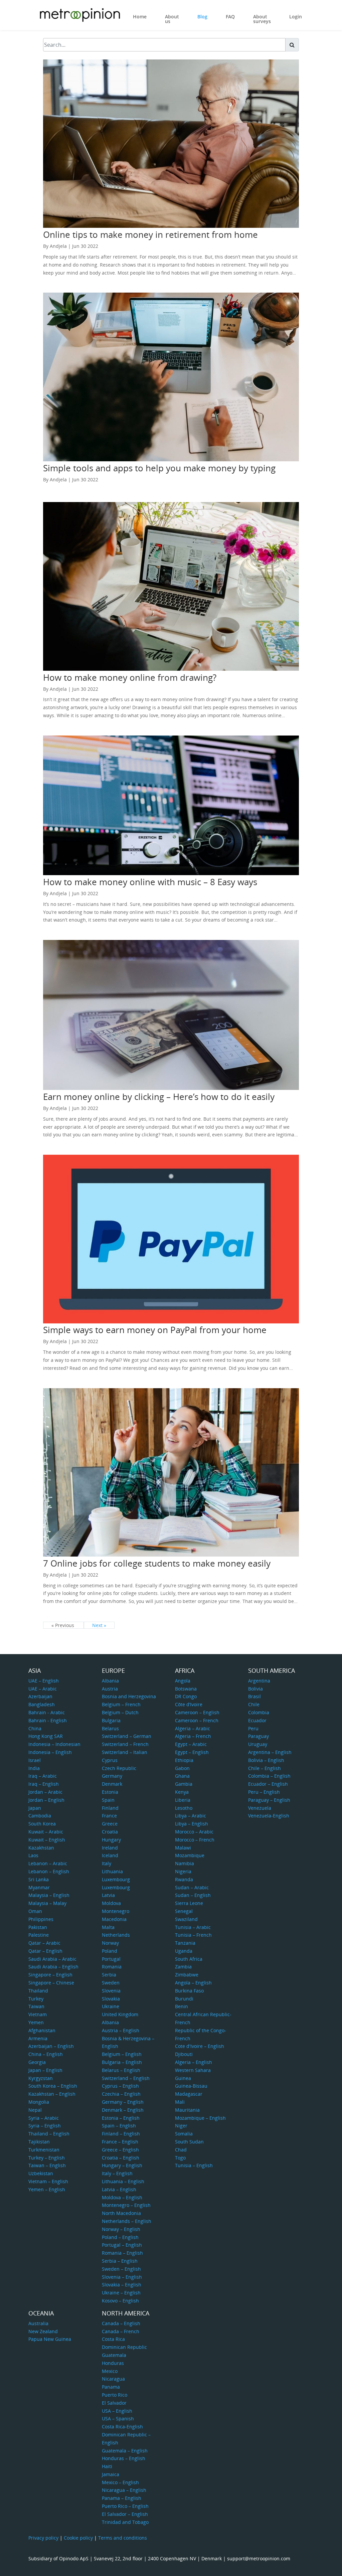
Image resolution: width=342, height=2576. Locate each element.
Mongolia (39, 2102)
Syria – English (45, 2126)
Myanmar (39, 1887)
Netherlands (116, 1935)
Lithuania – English (123, 2181)
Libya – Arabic (191, 1816)
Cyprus (110, 1760)
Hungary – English (122, 2165)
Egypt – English (192, 1752)
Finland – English (121, 2134)
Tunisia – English (194, 2165)
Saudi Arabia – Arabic (52, 1959)
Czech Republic (119, 1768)
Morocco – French (195, 1840)
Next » (99, 1625)
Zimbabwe (187, 1975)
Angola (183, 1681)
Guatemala (114, 2355)
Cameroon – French (197, 1720)
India (34, 1768)
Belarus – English (121, 2070)
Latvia (108, 1895)
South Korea (42, 1824)
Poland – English (120, 2237)
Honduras (113, 2363)
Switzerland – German (127, 1736)
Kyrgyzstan (41, 2078)
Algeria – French (193, 1736)
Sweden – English (121, 2269)
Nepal (35, 2110)
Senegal (184, 1911)
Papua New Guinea (50, 2339)
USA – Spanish (118, 2419)
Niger (181, 2126)
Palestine (39, 1935)
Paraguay (259, 1736)
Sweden (111, 1983)
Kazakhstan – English (52, 2094)
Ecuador (257, 1720)
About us (172, 19)
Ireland (110, 1848)
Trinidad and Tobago (125, 2522)
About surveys (262, 19)
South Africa (189, 1959)
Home (140, 17)
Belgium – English (122, 2054)
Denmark (112, 1784)
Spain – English (119, 2126)
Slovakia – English (122, 2285)
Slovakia (111, 1999)
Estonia (110, 1792)
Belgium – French (121, 1704)
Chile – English (265, 1768)
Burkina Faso (189, 1991)
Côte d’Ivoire (189, 1704)
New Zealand (43, 2331)
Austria (110, 1689)
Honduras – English (124, 2458)
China (35, 1728)
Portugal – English (122, 2245)
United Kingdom (120, 2014)
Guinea (183, 2078)
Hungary (111, 1840)
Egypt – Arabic (191, 1744)
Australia (38, 2323)
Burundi (184, 1999)
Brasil (254, 1696)
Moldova (111, 1903)
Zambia (183, 1967)
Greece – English (120, 2150)
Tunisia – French (193, 1935)
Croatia (110, 1832)
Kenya (182, 1792)
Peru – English (264, 1792)
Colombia (259, 1712)
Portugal (111, 1959)
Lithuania (112, 1871)
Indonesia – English (50, 1752)
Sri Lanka (39, 1879)
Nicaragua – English (124, 2490)
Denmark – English (123, 2110)
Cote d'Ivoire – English (200, 2046)
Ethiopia (184, 1760)
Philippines (41, 1919)
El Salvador (114, 2403)
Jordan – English (46, 1800)
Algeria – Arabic (193, 1728)
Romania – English (122, 2253)
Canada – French (121, 2331)
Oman (35, 1911)
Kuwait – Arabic (46, 1832)
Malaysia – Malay (47, 1903)
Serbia (109, 1975)
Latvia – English (119, 2189)
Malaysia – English (49, 1895)
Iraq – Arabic (43, 1776)
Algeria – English (194, 2062)
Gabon (182, 1768)
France (109, 1816)
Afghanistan (42, 2030)
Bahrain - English (48, 1720)
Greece (110, 1824)
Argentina (259, 1681)
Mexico (110, 2371)
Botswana (186, 1689)
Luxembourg (116, 1879)
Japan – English (45, 2070)
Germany (112, 1776)
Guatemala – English (125, 2451)
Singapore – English (50, 1975)
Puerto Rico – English (125, 2506)
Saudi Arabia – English (53, 1967)
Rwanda (184, 1879)
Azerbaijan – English (51, 2046)
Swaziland (186, 1919)
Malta (108, 1927)
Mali (180, 2102)
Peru (253, 1728)
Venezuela (260, 1808)
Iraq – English (44, 1784)
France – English (120, 2142)
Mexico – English (120, 2482)
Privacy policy (43, 2538)
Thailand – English (49, 2134)
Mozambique (190, 1855)
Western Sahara (193, 2070)
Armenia (38, 2038)
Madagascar (189, 2094)
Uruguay (258, 1744)
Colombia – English (269, 1776)
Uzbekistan (41, 2173)
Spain (108, 1800)
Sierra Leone (189, 1903)
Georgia (37, 2062)
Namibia (185, 1863)
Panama (111, 2387)
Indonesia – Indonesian (54, 1744)
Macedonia (114, 1919)
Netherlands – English (127, 2221)
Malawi (183, 1848)
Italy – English (117, 2173)
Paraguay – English (269, 1800)
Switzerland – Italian (125, 1752)
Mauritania (187, 2110)
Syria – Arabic (44, 2118)
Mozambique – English (200, 2118)
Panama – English (122, 2498)
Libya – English (192, 1824)
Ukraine (111, 2006)
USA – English (117, 2411)
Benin (182, 2006)
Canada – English (121, 2323)
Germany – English (123, 2102)
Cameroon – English (197, 1712)
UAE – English (44, 1681)
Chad (181, 2150)
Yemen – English (47, 2189)
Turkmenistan (44, 2150)
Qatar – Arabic (44, 1943)
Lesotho (184, 1808)
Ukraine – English (121, 2293)
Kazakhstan (41, 1848)
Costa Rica (113, 2339)
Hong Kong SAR (46, 1736)
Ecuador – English (268, 1784)
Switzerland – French (125, 1744)
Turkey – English (47, 2158)
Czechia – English (121, 2094)
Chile (254, 1704)
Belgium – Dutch (120, 1712)
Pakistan (38, 1927)
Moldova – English (122, 2197)
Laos (33, 1855)
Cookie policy (78, 2538)
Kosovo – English (120, 2301)
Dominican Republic (124, 2347)
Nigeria (183, 1871)
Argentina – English (270, 1752)
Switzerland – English (126, 2078)
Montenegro (116, 1911)
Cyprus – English (120, 2086)
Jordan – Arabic (45, 1792)
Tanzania (185, 1943)
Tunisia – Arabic (193, 1927)
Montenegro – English (126, 2205)
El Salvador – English (125, 2514)
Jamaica (111, 2474)
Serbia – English (120, 2261)
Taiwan (36, 2006)
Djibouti (184, 2054)
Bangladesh (42, 1704)
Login (296, 17)
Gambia (184, 1784)
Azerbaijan (40, 1696)
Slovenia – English (122, 2277)
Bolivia (255, 1689)
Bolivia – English (266, 1760)
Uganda (184, 1951)
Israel (35, 1760)
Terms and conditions (123, 2538)
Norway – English (121, 2229)
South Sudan (189, 2142)
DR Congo (186, 1696)
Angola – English (193, 1983)
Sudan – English (193, 1895)
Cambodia (40, 1816)
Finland (110, 1808)
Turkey (36, 1999)
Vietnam (38, 2014)
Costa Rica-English (122, 2427)
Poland (110, 1951)
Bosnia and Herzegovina (129, 1696)
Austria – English (121, 2030)
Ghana (182, 1776)
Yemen (36, 2022)
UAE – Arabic (43, 1689)
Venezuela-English (269, 1816)
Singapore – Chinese (51, 1983)
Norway (110, 1943)
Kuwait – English (47, 1840)
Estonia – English (121, 2118)
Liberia (183, 1800)
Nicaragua (113, 2379)
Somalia (184, 2134)
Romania (112, 1967)
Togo (180, 2158)
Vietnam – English (48, 2181)
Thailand (38, 1991)
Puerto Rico (115, 2395)
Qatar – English (45, 1951)
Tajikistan (39, 2142)
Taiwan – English (47, 2165)
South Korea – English (53, 2086)
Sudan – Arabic (192, 1887)
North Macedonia (121, 2213)
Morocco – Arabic (194, 1832)
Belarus (110, 1728)
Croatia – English (121, 2158)
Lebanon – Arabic (48, 1863)
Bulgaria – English (122, 2062)
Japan (35, 1808)
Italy (107, 1863)
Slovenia (111, 1991)
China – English (46, 2054)
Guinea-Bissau (191, 2086)
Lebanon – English (49, 1871)
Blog (202, 17)
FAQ (230, 17)
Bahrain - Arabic (47, 1712)
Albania (110, 1681)
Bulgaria (111, 1720)
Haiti (107, 2466)
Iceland (110, 1855)
